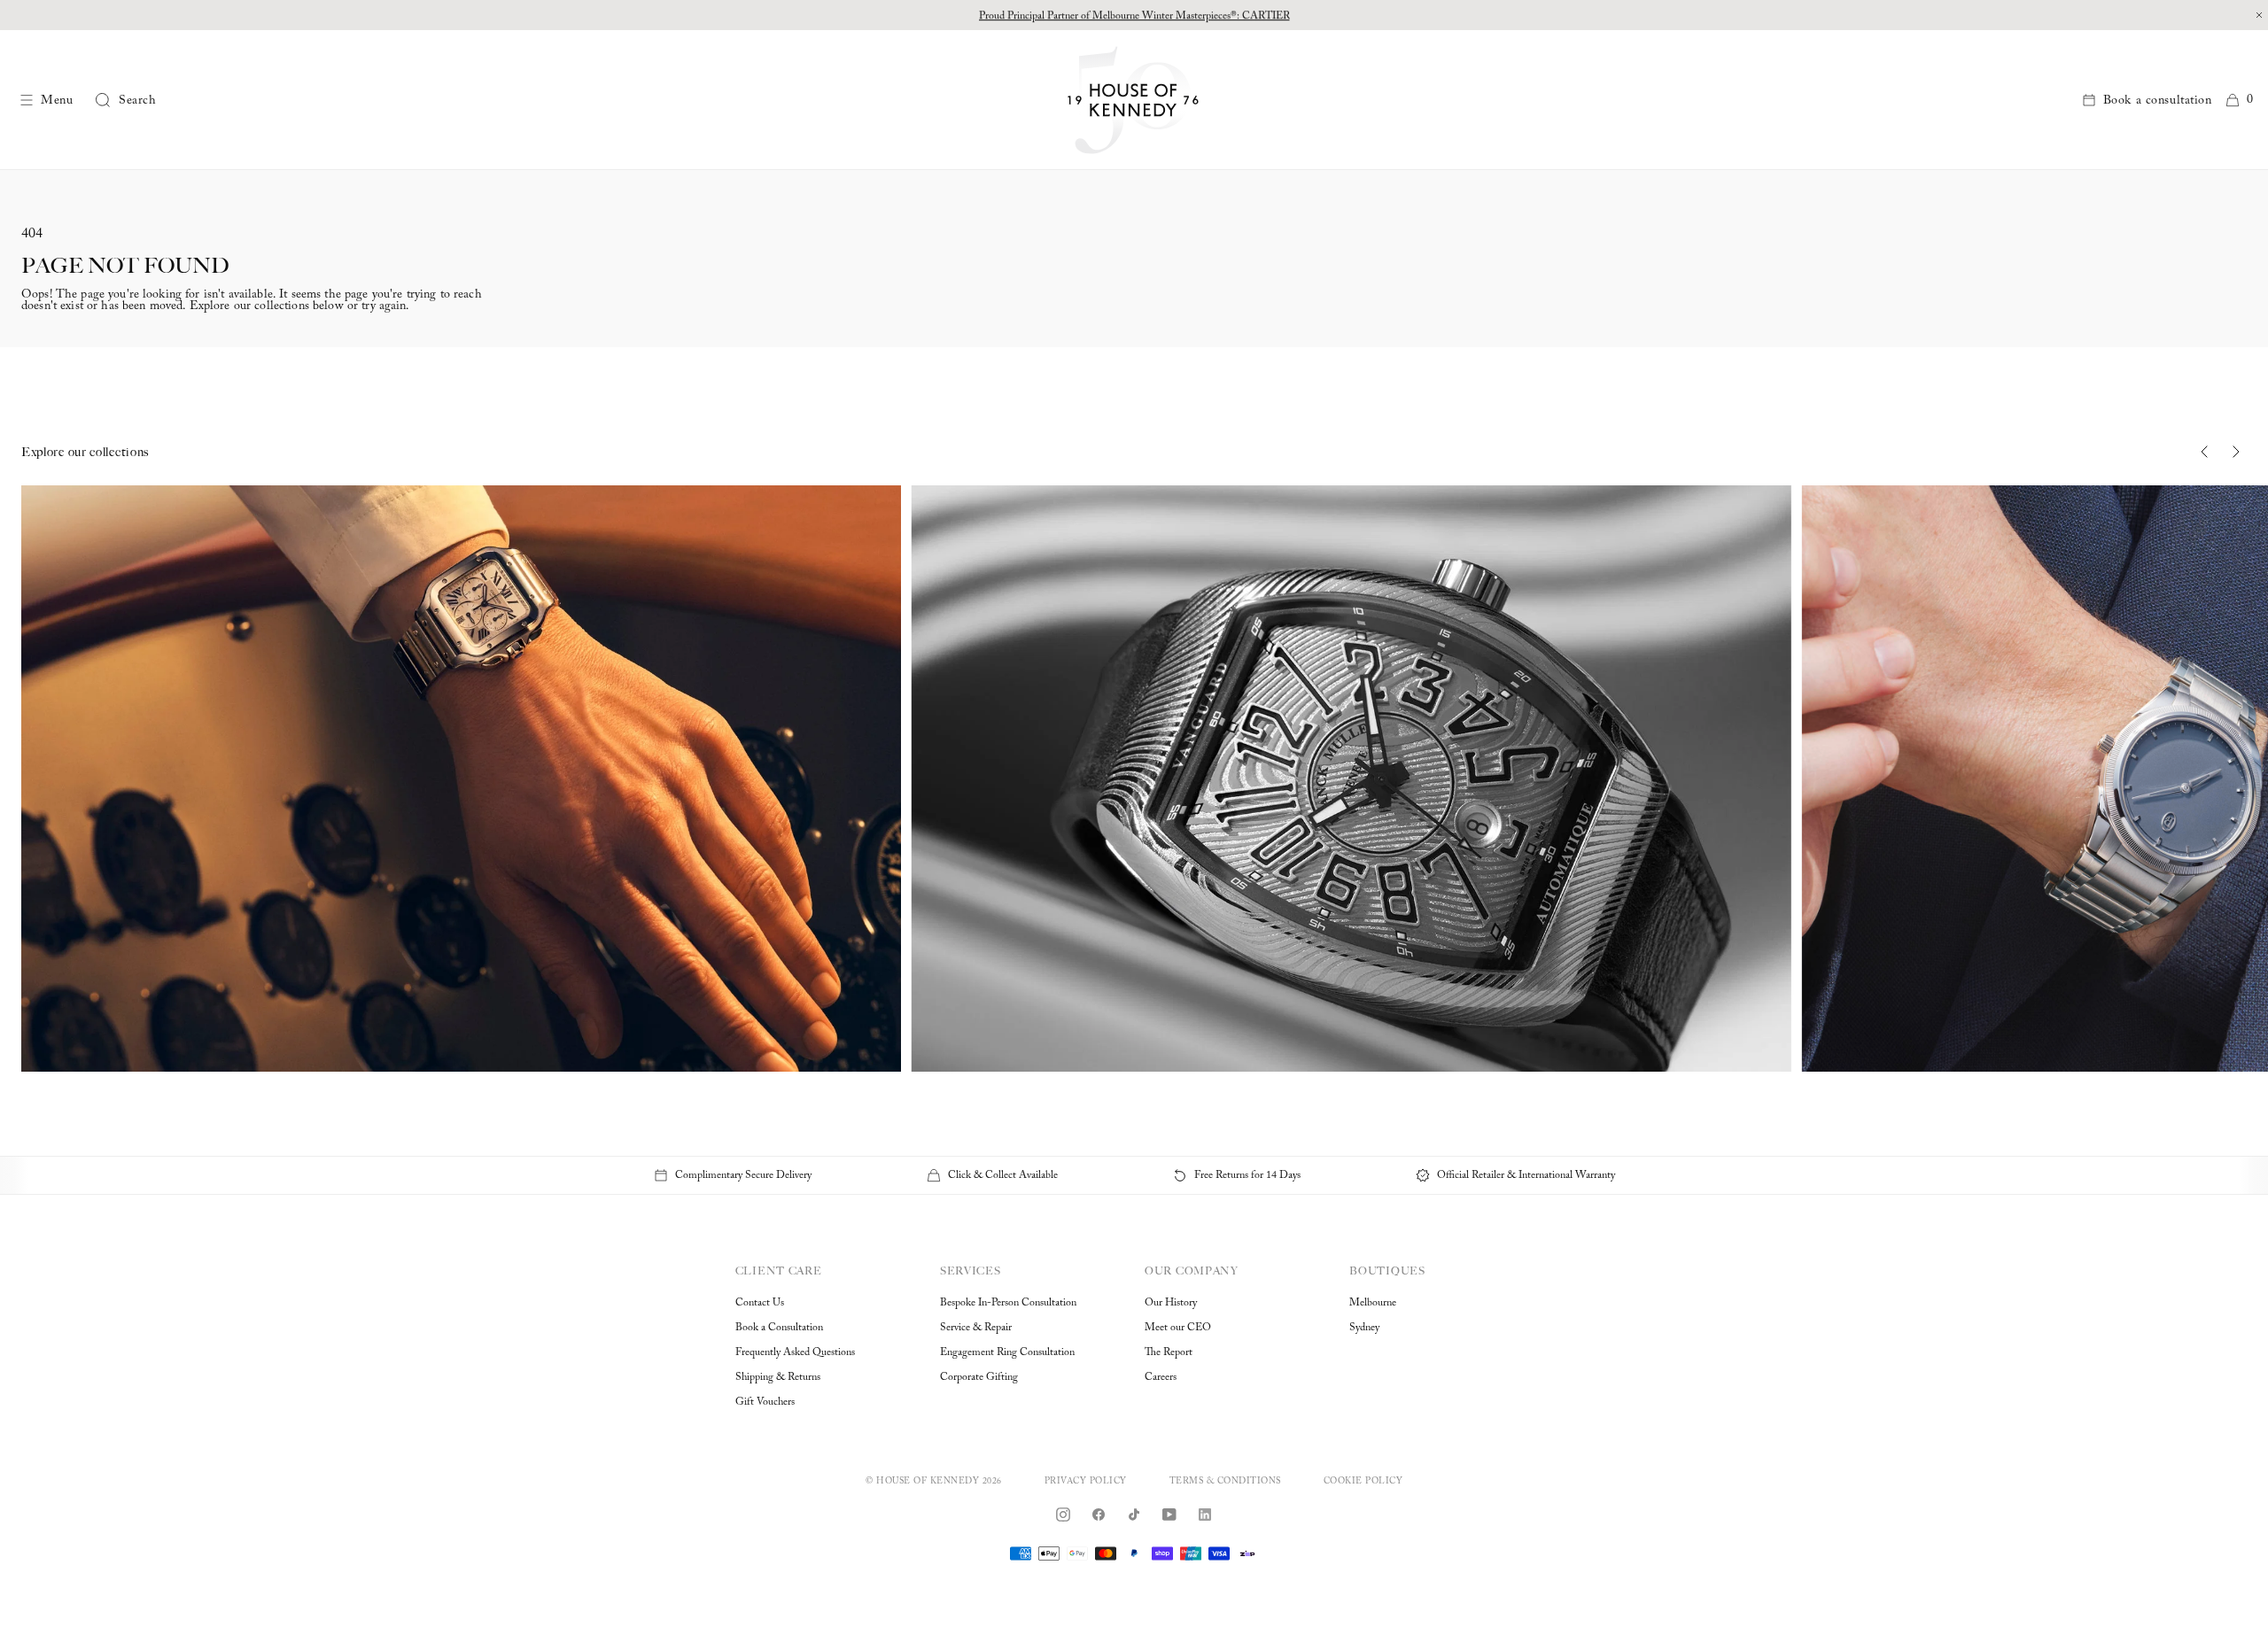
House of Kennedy (928, 1482)
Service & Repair (976, 1328)
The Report (1169, 1352)
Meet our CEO (1178, 1328)
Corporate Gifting (979, 1377)
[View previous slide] (2204, 452)
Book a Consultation (779, 1328)
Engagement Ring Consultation (1007, 1352)
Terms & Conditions (1225, 1482)
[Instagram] (1063, 1515)
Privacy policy (1086, 1482)
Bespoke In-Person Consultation (1008, 1303)
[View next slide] (2236, 452)
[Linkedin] (1205, 1515)
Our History (1171, 1303)
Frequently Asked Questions (795, 1352)
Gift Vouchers (765, 1402)
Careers (1161, 1377)
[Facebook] (1099, 1515)
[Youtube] (1169, 1515)
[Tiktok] (1134, 1515)
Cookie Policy (1363, 1482)
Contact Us (760, 1303)
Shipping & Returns (778, 1377)
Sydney (1364, 1328)
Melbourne (1373, 1303)
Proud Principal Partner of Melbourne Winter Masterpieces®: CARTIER (1134, 15)
